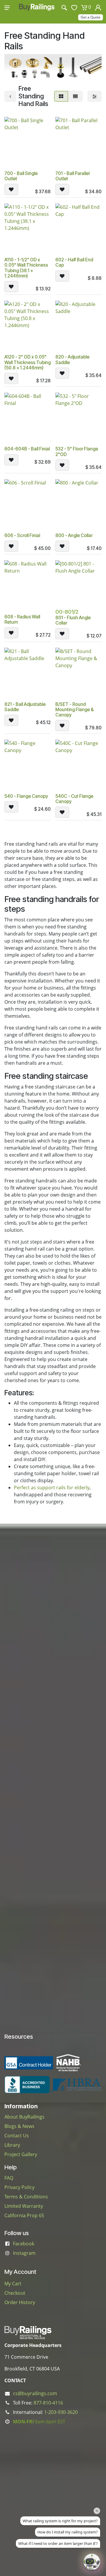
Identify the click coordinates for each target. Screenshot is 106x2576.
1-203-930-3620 (61, 2412)
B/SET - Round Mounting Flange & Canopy (74, 710)
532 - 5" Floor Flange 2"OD (77, 451)
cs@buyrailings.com (35, 2393)
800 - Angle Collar (74, 535)
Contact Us (17, 2136)
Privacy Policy (19, 2187)
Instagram (24, 2253)
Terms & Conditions (26, 2197)
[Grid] (61, 96)
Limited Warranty (24, 2206)
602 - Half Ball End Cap (74, 262)
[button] (11, 189)
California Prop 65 (24, 2215)
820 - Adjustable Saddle (72, 360)
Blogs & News (19, 2126)
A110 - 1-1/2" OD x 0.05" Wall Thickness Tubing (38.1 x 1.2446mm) (26, 268)
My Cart (13, 2284)
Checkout (15, 2293)
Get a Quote (91, 17)
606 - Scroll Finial (22, 535)
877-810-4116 (48, 2403)
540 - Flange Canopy (26, 796)
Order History (20, 2302)
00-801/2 (67, 612)
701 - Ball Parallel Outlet (72, 176)
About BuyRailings (24, 2117)
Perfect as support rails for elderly (52, 1488)
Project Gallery (21, 2154)
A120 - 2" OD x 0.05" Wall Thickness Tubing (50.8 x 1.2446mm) (28, 362)
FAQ (9, 2178)
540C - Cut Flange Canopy (74, 799)
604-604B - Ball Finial (27, 449)
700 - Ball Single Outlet (21, 176)
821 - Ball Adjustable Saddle (25, 707)
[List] (75, 96)
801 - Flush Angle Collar (73, 620)
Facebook (24, 2244)
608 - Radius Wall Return (22, 619)
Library (12, 2145)
